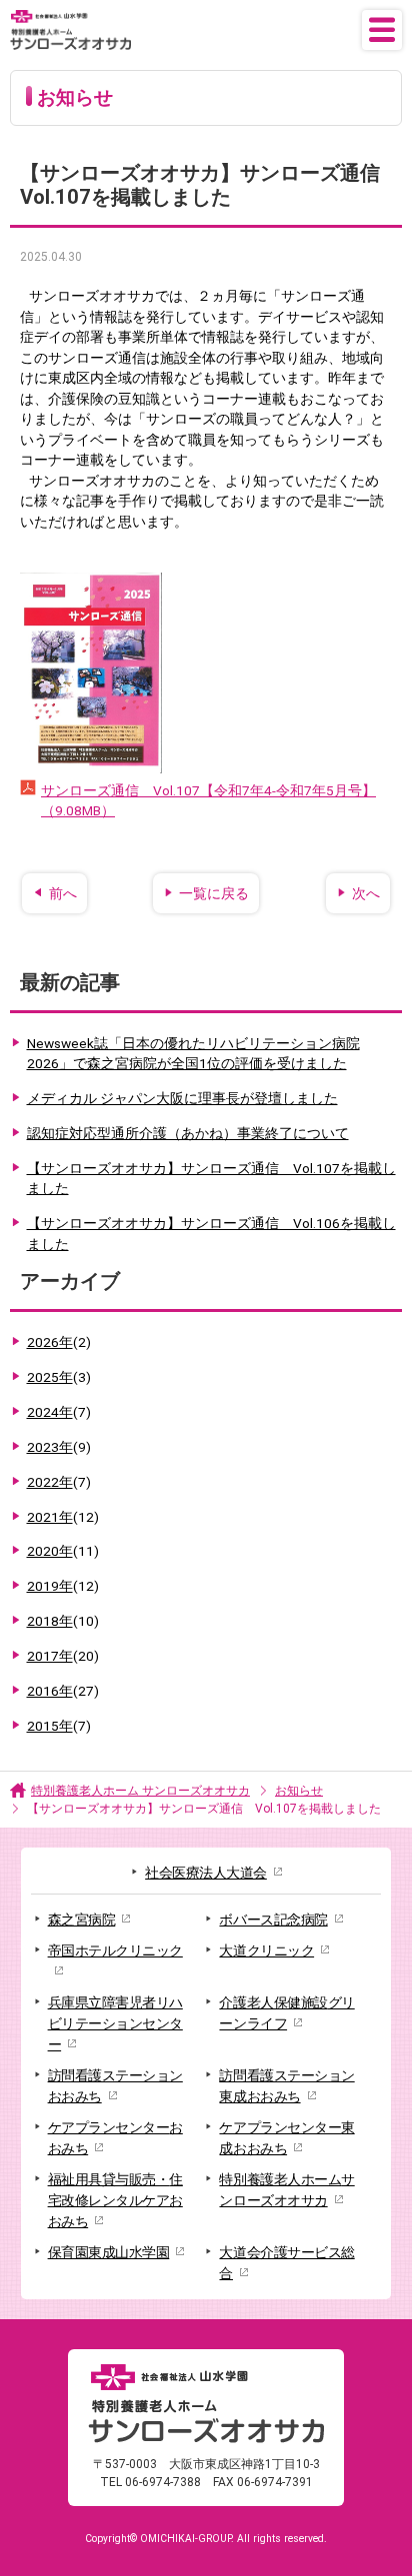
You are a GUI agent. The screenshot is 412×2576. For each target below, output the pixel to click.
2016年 (63, 1691)
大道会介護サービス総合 (286, 2263)
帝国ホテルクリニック (115, 1950)
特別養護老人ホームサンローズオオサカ (286, 2190)
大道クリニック (266, 1950)
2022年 (59, 1482)
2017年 (63, 1656)
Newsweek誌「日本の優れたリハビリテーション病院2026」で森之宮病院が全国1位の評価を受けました (193, 1054)
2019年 (63, 1586)
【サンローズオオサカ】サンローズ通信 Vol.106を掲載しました (211, 1234)
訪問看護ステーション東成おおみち (286, 2086)
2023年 (59, 1447)
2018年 (63, 1621)
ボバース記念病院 (273, 1920)
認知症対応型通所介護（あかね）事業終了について (188, 1133)
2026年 (59, 1342)
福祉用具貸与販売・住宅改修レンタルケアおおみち (115, 2200)
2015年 (59, 1726)
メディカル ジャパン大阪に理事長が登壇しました (182, 1098)
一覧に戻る (214, 893)
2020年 (63, 1551)
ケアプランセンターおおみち (115, 2138)
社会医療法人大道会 (206, 1873)
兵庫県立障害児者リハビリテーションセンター (115, 2023)
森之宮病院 (82, 1920)
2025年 (59, 1377)
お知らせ (299, 1791)
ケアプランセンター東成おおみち (286, 2138)
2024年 (59, 1412)
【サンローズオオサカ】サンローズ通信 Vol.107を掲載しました (211, 1179)
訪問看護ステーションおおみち (115, 2086)
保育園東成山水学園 (109, 2252)
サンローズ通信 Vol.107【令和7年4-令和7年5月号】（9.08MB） (208, 801)
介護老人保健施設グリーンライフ (286, 2013)
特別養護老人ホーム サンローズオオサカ (140, 1791)
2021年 (63, 1517)
